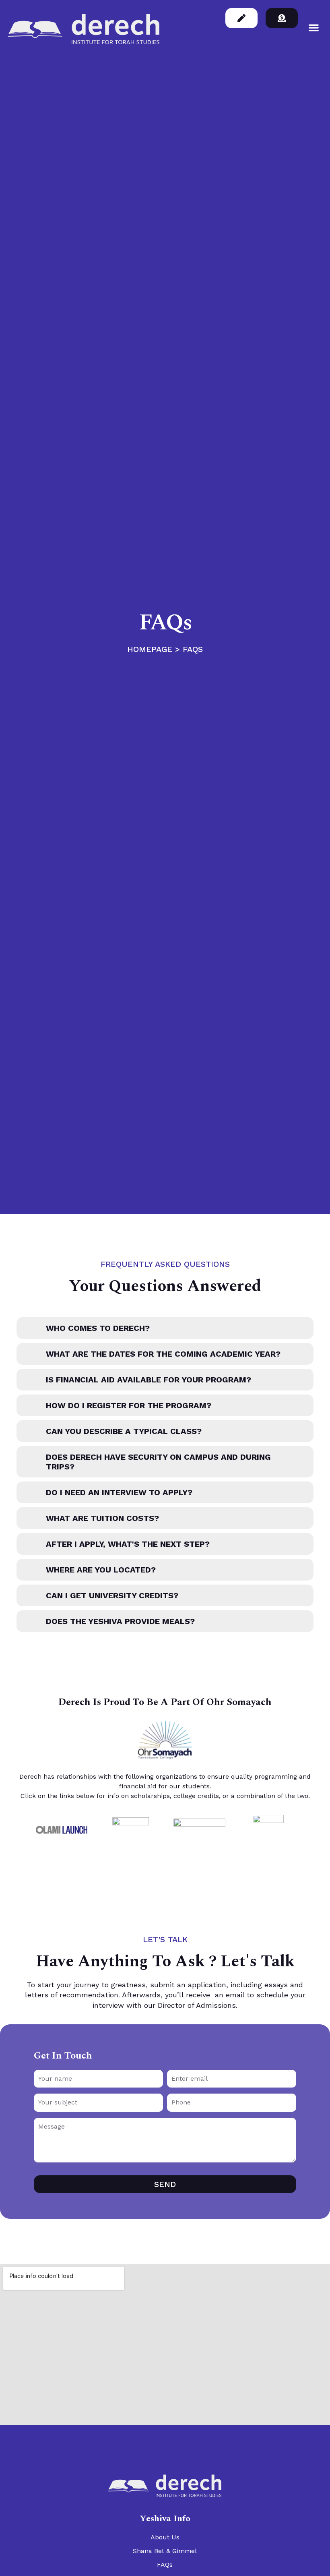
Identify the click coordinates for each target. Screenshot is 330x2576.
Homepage (150, 649)
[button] (314, 28)
